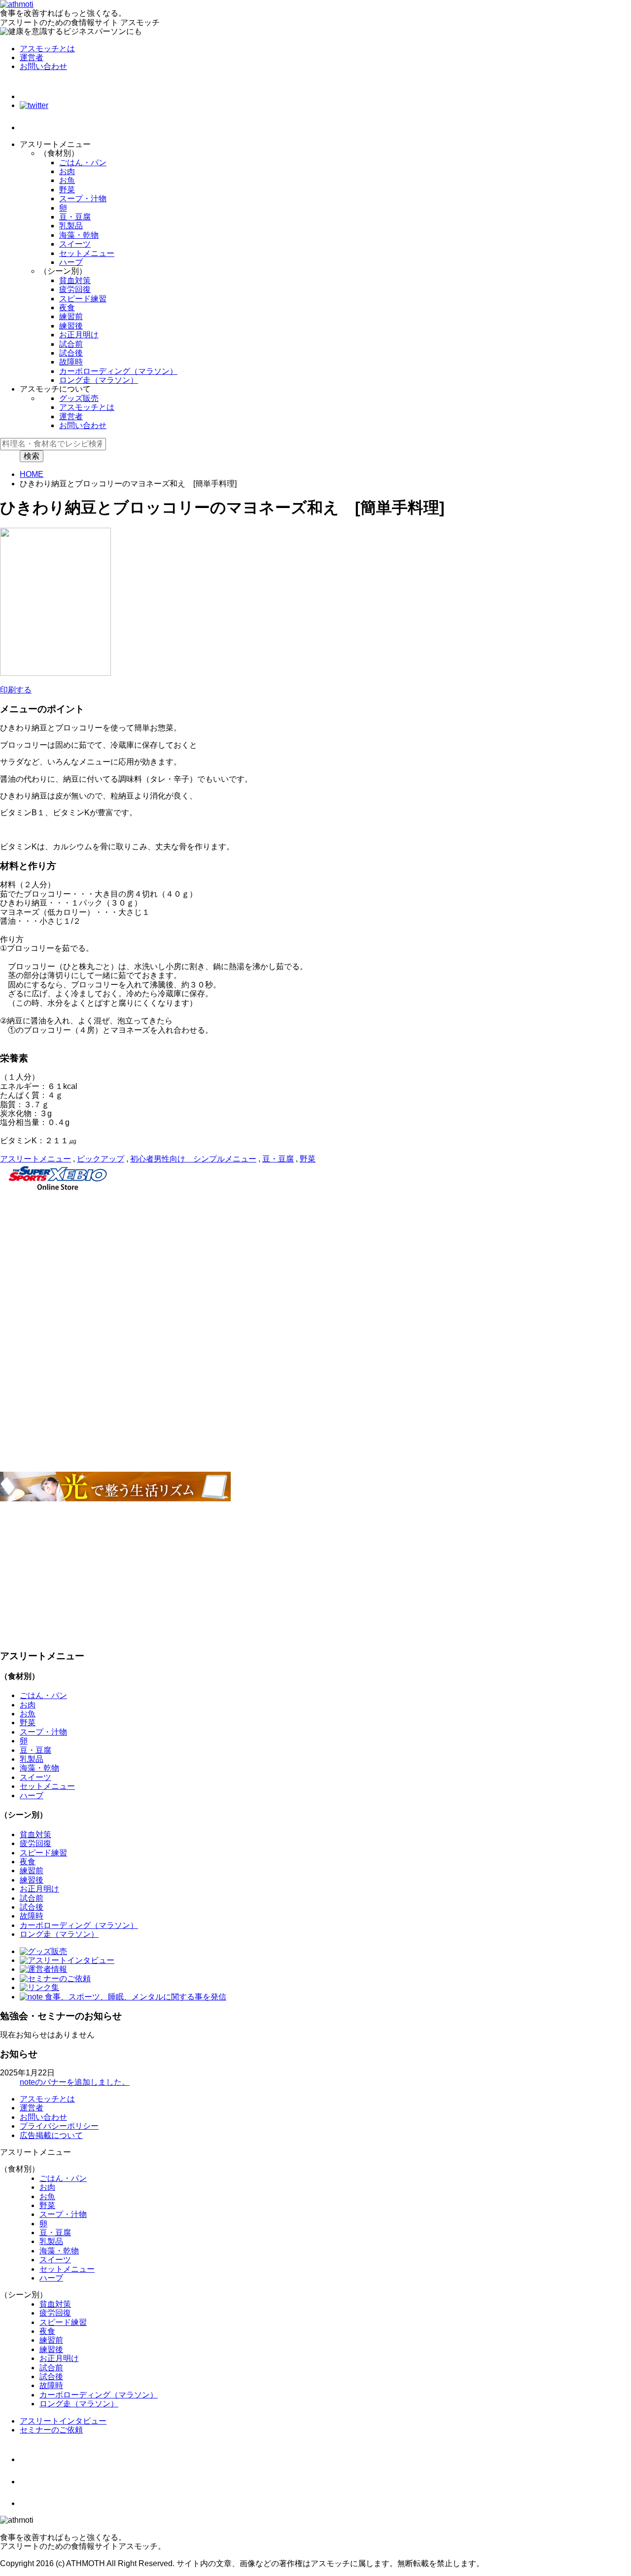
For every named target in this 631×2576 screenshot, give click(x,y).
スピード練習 (83, 299)
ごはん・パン (83, 163)
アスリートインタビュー (63, 2421)
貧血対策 (75, 280)
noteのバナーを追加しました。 (75, 2082)
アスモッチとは (47, 49)
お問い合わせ (43, 66)
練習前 (71, 316)
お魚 (67, 180)
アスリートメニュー (35, 1159)
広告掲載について (51, 2135)
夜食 (67, 308)
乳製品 (71, 226)
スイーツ (75, 244)
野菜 (67, 190)
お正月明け (79, 335)
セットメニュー (87, 253)
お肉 (67, 171)
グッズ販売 (79, 398)
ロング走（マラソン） (99, 380)
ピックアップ (101, 1159)
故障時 (71, 362)
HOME (32, 474)
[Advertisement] (296, 1265)
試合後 (71, 353)
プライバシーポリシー (59, 2126)
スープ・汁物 (83, 199)
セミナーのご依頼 (51, 2430)
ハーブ (71, 262)
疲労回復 (75, 289)
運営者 (32, 57)
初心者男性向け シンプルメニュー (193, 1159)
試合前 (71, 344)
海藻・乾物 (79, 235)
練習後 (71, 326)
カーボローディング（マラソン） (118, 371)
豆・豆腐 (75, 217)
